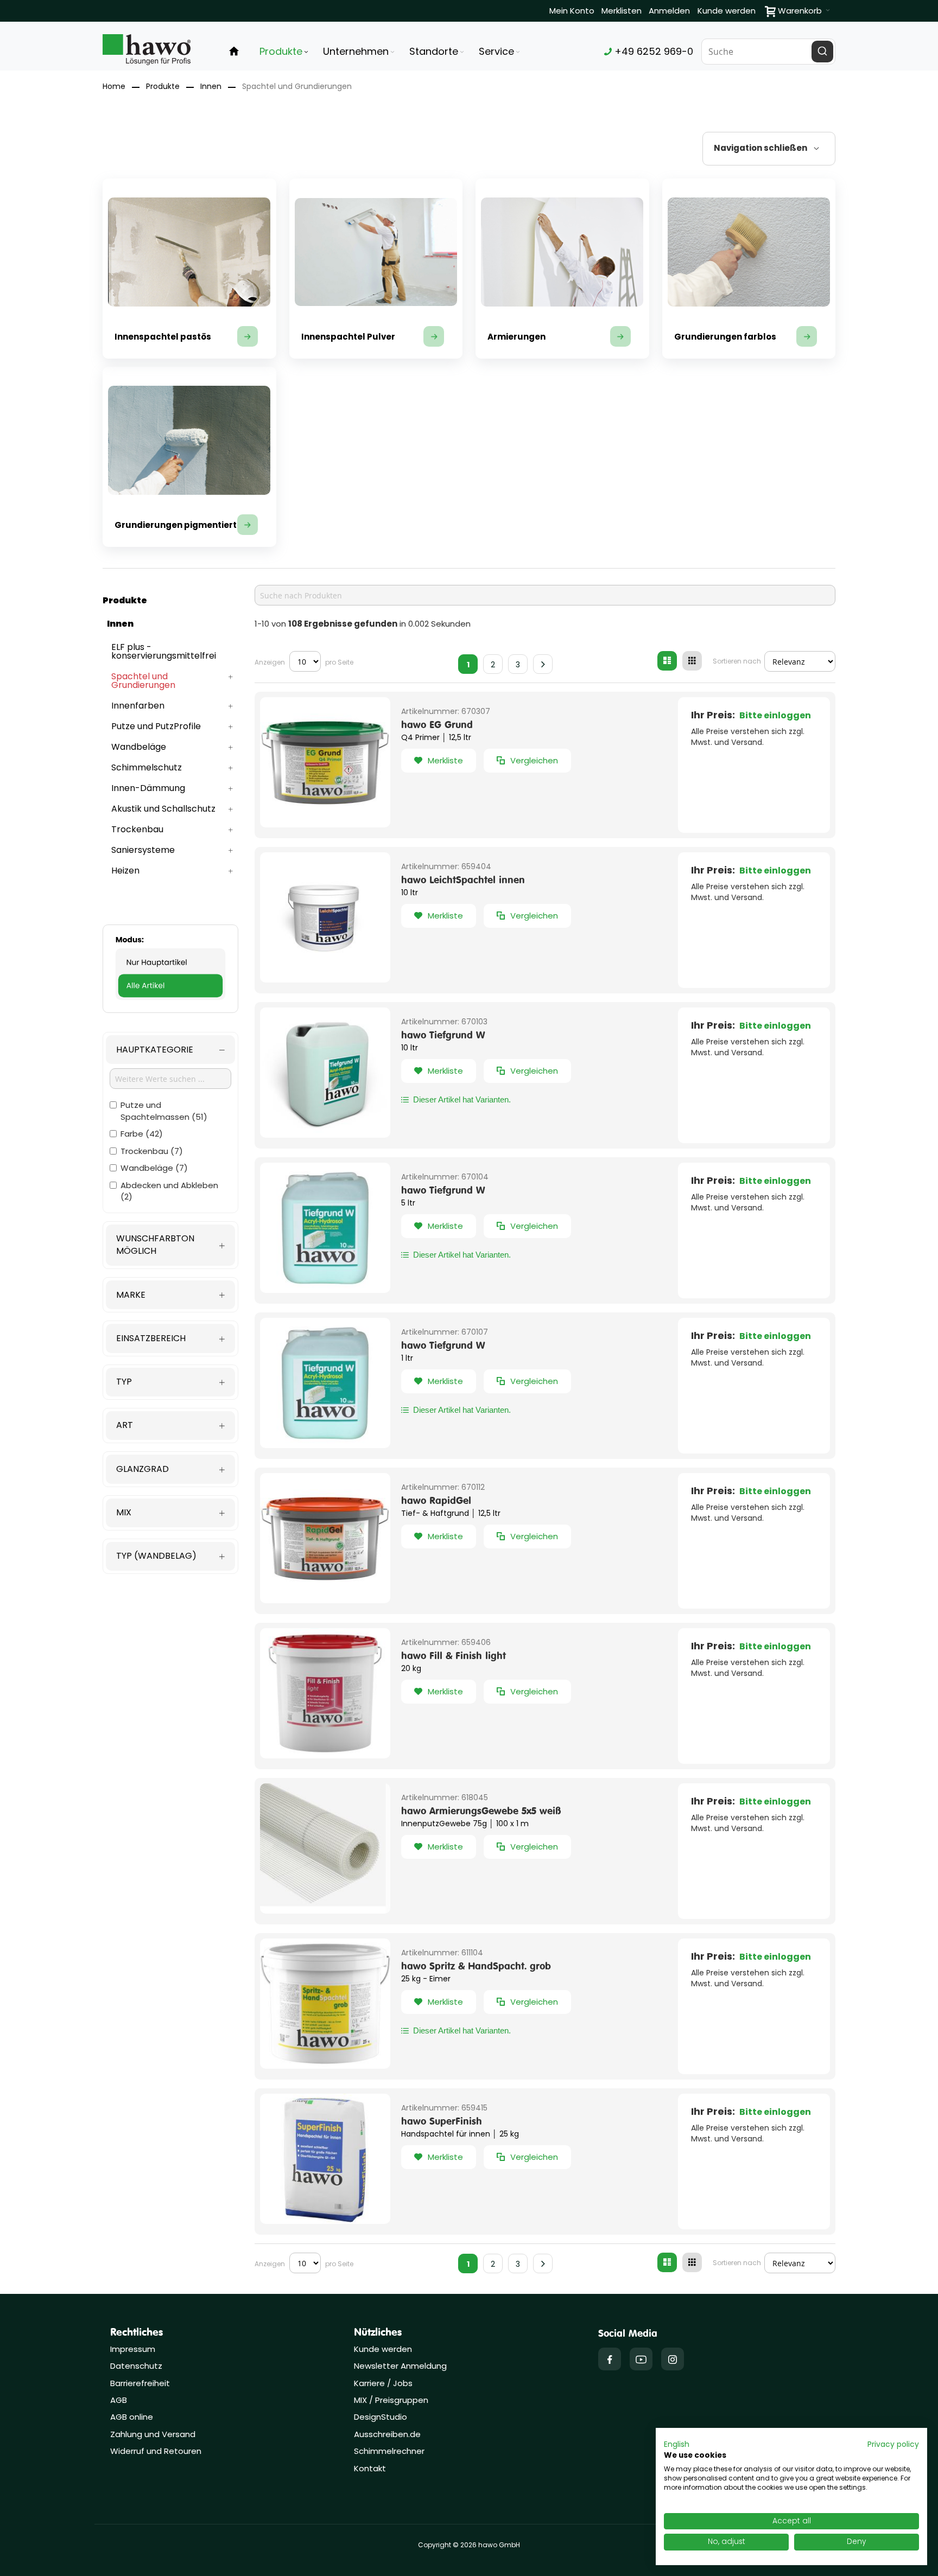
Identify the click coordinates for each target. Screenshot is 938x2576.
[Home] (234, 52)
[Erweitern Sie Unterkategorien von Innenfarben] (231, 706)
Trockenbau (150, 1151)
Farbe (140, 1134)
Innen (211, 86)
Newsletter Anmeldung (400, 2366)
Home (114, 86)
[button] (439, 761)
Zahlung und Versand (153, 2434)
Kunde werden (727, 11)
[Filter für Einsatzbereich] (170, 1338)
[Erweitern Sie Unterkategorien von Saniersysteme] (231, 850)
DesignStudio (381, 2417)
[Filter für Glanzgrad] (170, 1469)
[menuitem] (285, 52)
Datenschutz (136, 2366)
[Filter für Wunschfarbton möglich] (170, 1245)
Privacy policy (893, 2444)
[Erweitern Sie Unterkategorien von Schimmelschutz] (231, 768)
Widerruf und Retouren (156, 2451)
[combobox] (769, 52)
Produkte (163, 86)
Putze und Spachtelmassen (162, 1111)
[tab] (769, 149)
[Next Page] (543, 664)
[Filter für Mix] (170, 1513)
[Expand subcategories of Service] (518, 52)
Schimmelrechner (389, 2451)
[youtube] (641, 2359)
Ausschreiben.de (387, 2434)
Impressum (133, 2349)
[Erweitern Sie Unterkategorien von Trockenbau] (231, 830)
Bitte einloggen (775, 715)
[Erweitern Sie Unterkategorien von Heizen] (231, 871)
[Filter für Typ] (170, 1382)
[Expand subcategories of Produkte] (306, 52)
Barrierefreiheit (140, 2383)
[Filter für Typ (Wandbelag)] (170, 1556)
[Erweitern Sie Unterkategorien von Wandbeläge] (231, 747)
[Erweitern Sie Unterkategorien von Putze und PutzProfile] (231, 726)
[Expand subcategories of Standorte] (462, 52)
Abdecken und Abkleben (169, 1191)
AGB (119, 2400)
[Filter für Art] (170, 1426)
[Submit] (822, 52)
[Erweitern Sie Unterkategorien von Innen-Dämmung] (231, 788)
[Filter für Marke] (170, 1295)
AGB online (132, 2417)
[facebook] (610, 2359)
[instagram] (673, 2359)
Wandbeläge (152, 1168)
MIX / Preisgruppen (391, 2400)
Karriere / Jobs (384, 2383)
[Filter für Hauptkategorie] (170, 1050)
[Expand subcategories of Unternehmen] (392, 52)
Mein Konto (572, 11)
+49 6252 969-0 (652, 51)
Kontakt (370, 2468)
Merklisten (622, 11)
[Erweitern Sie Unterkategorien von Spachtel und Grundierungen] (231, 677)
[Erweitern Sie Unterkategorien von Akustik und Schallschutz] (231, 809)
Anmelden (669, 11)
